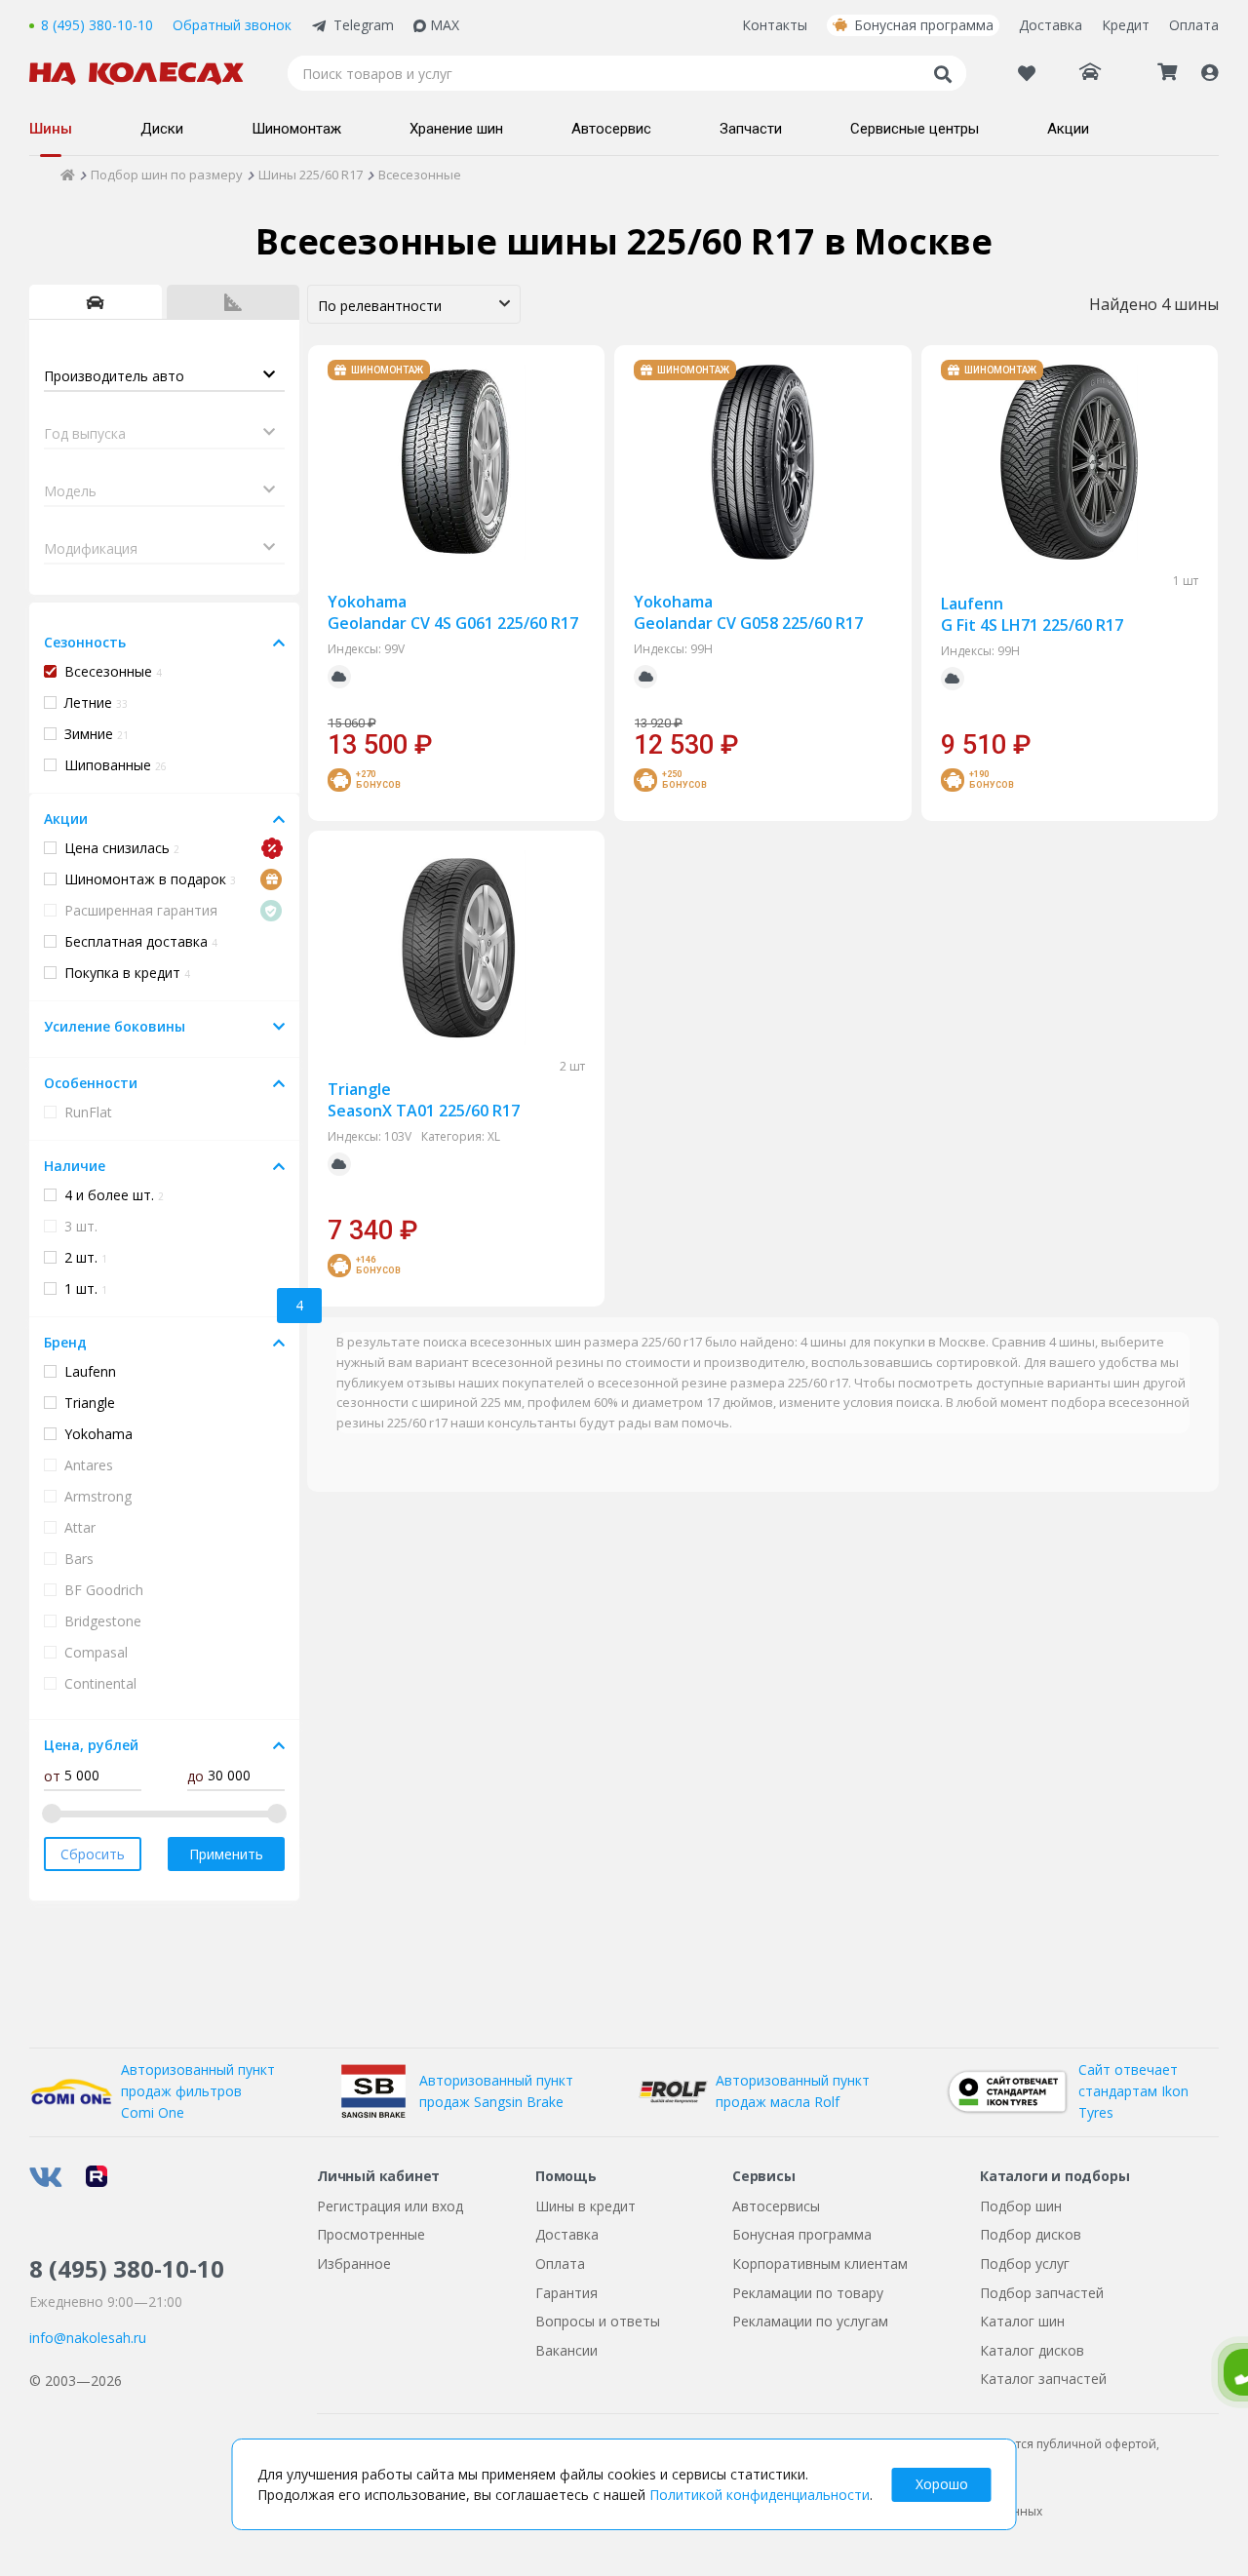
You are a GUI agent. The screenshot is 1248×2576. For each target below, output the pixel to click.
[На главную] (146, 74)
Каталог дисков (1032, 2350)
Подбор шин (1021, 2206)
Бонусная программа (924, 25)
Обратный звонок (232, 25)
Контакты (775, 25)
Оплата (1194, 25)
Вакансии (566, 2350)
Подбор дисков (1031, 2234)
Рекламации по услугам (810, 2321)
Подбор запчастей (1042, 2293)
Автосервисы (776, 2206)
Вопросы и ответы (598, 2321)
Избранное (354, 2264)
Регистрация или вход (390, 2206)
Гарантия (566, 2293)
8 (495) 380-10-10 (97, 25)
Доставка (1051, 25)
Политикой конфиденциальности (760, 2495)
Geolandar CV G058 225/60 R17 (748, 612)
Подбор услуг (1025, 2264)
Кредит (1126, 25)
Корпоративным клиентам (820, 2264)
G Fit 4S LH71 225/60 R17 (1032, 614)
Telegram (364, 25)
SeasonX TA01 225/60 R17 (424, 1100)
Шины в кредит (585, 2206)
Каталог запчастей (1043, 2379)
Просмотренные (371, 2234)
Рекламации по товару (808, 2293)
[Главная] (68, 175)
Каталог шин (1022, 2321)
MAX (445, 25)
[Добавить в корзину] (563, 737)
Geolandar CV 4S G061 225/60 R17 (453, 612)
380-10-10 (127, 2268)
